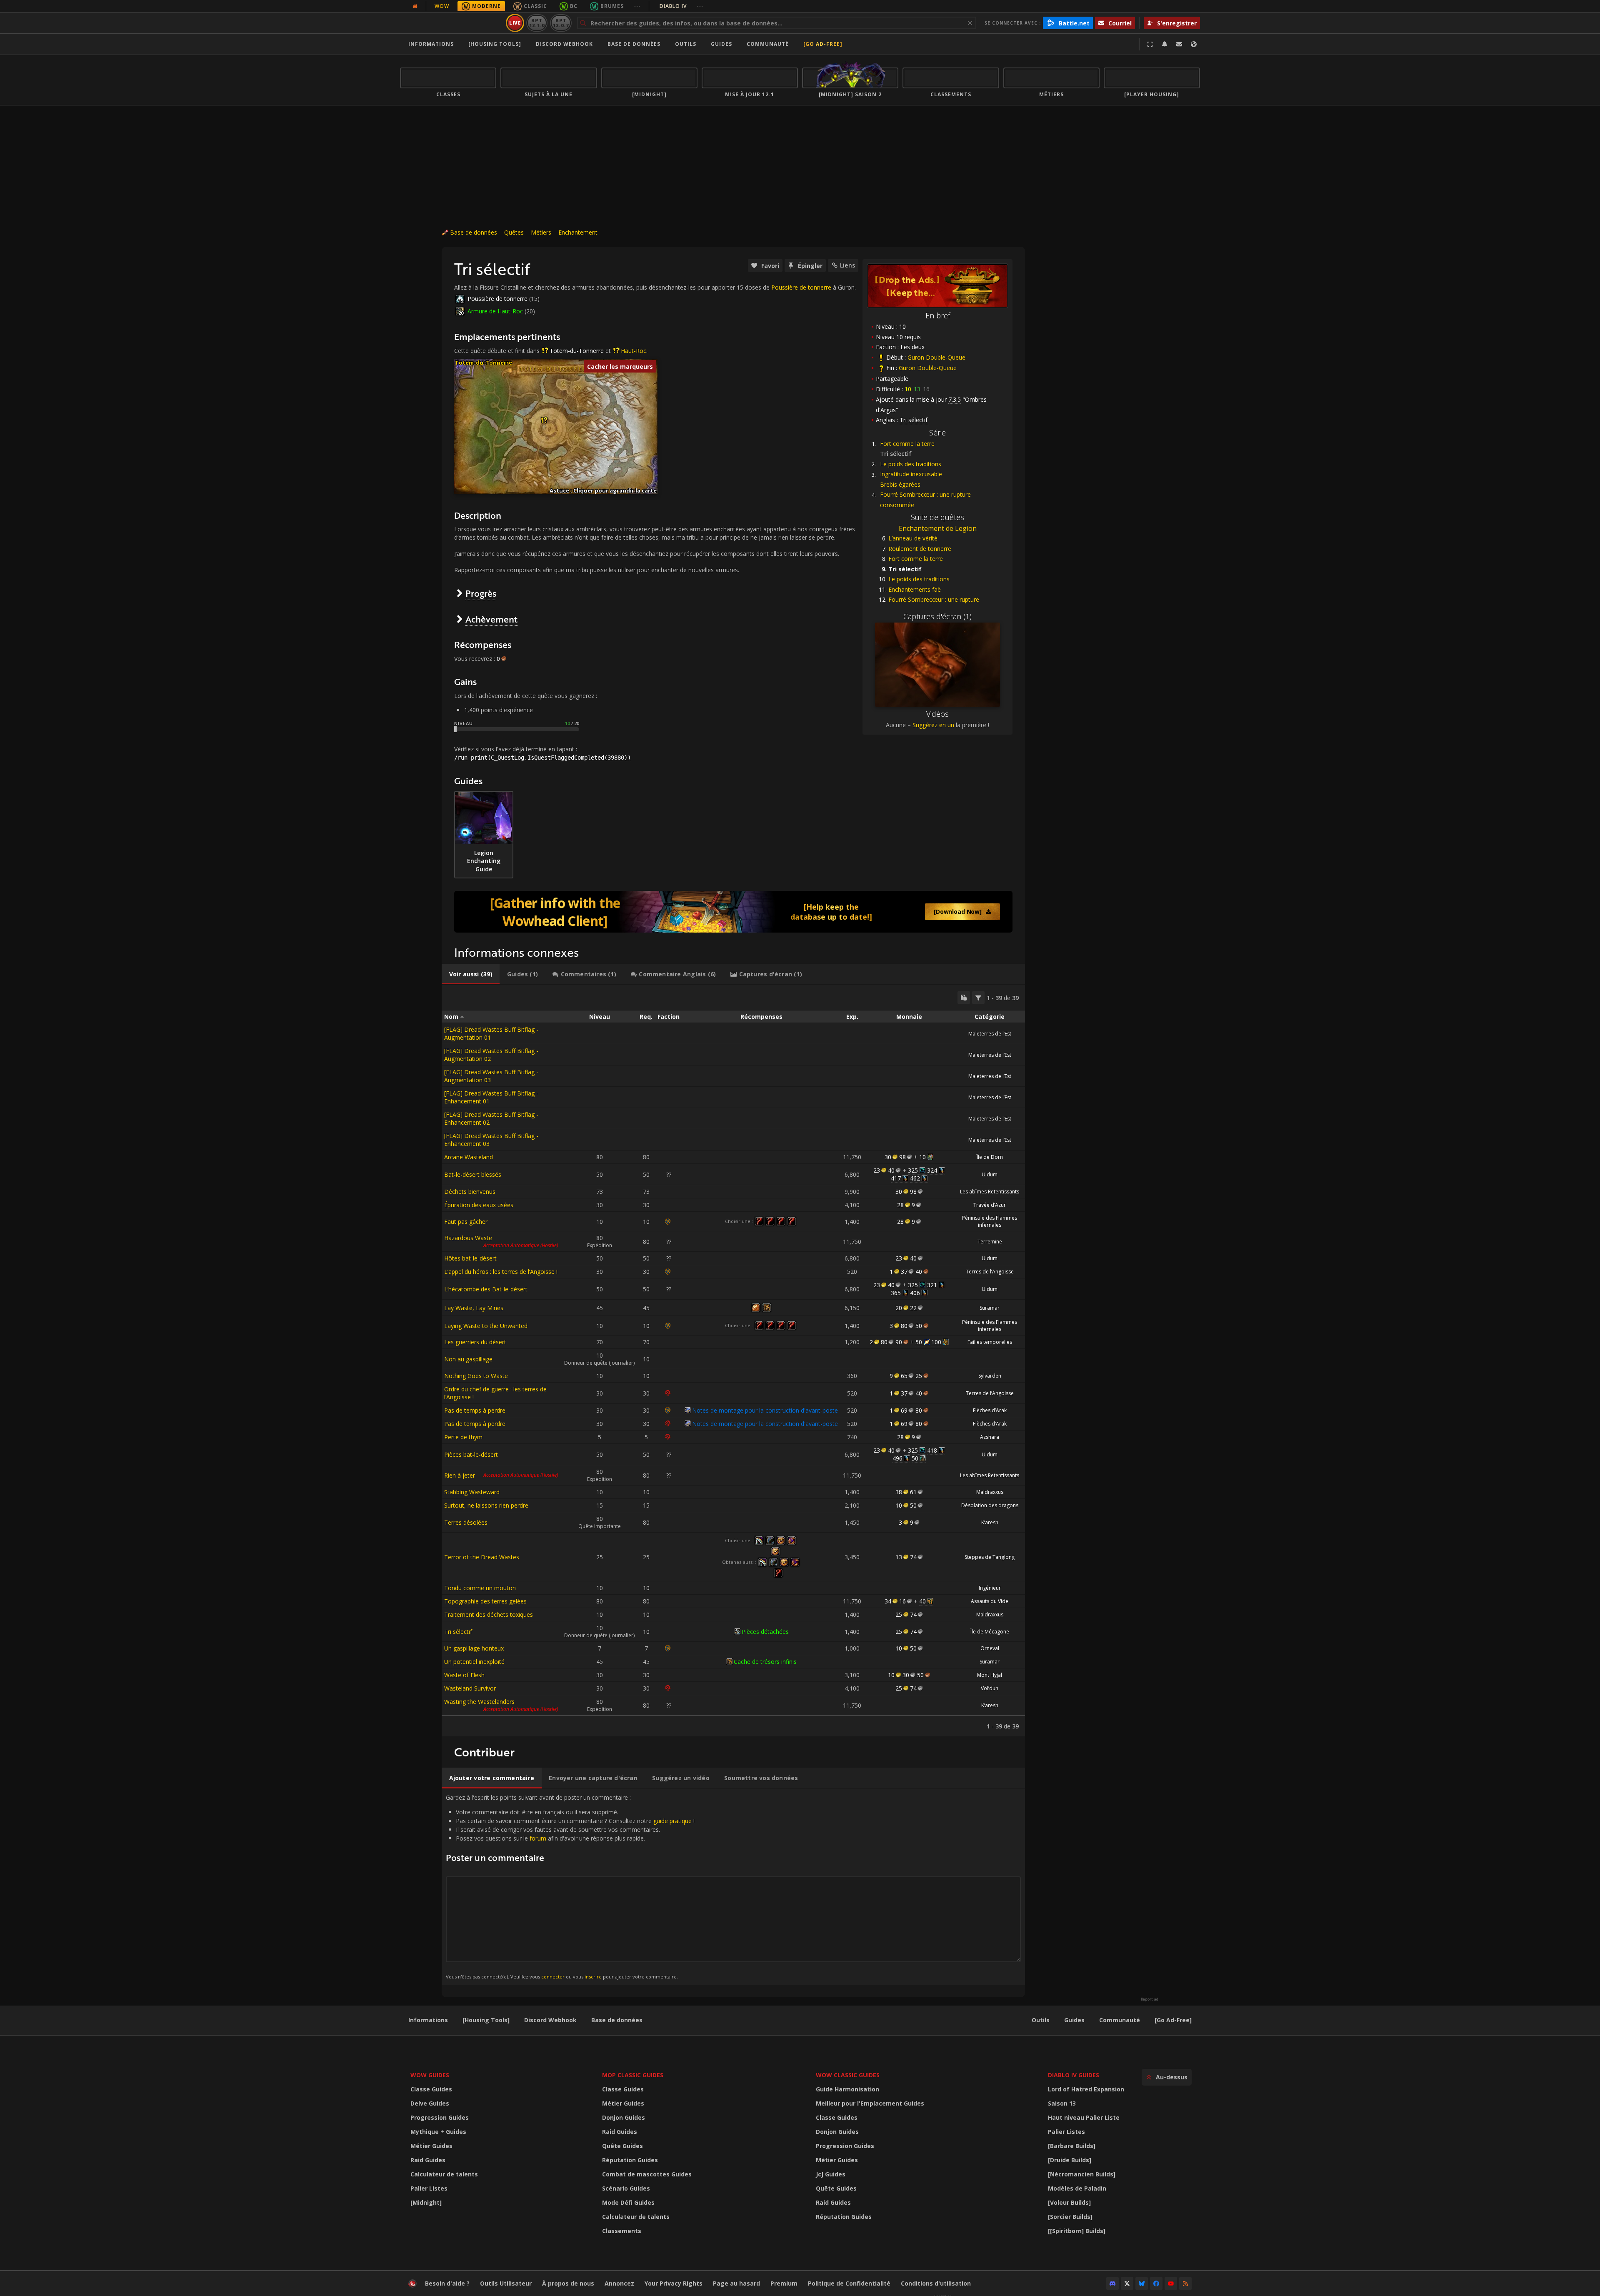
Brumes (612, 6)
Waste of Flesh (464, 1675)
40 (922, 1601)
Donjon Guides (624, 2117)
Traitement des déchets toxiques (489, 1614)
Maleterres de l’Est (990, 1034)
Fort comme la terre (907, 444)
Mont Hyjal (990, 1675)
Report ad (1150, 1999)
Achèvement (491, 619)
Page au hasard (736, 2283)
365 (896, 1293)
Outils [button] (686, 44)
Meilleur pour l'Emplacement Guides (870, 2103)
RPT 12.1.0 (537, 23)
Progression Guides (440, 2117)
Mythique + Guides (438, 2132)
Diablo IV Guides (1074, 2075)
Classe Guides (431, 2089)
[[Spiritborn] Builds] (1077, 2231)
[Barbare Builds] (1072, 2146)
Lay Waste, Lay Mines (474, 1308)
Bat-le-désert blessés (473, 1174)
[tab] (471, 974)
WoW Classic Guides (848, 2075)
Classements (622, 2231)
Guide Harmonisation (847, 2089)
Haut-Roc (634, 351)
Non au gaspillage (468, 1359)
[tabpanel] (733, 1361)
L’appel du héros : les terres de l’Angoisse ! (501, 1272)
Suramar (990, 1308)
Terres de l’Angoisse (990, 1272)
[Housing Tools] (486, 2020)
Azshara (990, 1437)
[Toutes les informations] (415, 6)
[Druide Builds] (1070, 2160)
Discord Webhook (564, 44)
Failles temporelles (990, 1342)
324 (932, 1170)
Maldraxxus (990, 1492)
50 (919, 1342)
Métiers (541, 232)
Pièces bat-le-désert (471, 1454)
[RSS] (1185, 2283)
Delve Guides (430, 2103)
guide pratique (672, 1821)
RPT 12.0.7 (561, 23)
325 (913, 1170)
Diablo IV (681, 6)
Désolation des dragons (990, 1505)
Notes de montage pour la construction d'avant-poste (765, 1410)
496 (897, 1458)
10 (922, 1157)
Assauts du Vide (990, 1601)
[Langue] (1194, 44)
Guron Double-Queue (936, 357)
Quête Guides (622, 2146)
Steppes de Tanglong (990, 1557)
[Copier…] (964, 998)
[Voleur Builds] (1069, 2202)
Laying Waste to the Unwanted (486, 1326)
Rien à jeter (460, 1475)
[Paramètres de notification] (1165, 44)
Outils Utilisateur (506, 2283)
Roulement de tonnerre (920, 549)
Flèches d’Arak (990, 1410)
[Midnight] (426, 2202)
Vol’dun (990, 1688)
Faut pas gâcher (466, 1222)
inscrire (593, 1977)
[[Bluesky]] (1142, 2283)
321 (932, 1285)
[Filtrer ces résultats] (978, 998)
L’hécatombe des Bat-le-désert (486, 1289)
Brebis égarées (900, 484)
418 (932, 1450)
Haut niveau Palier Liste (1084, 2117)
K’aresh (990, 1522)
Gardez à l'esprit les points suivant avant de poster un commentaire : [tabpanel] (570, 1887)
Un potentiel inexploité (474, 1662)
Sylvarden (990, 1376)
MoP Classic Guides (633, 2075)
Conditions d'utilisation (936, 2283)
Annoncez (619, 2283)
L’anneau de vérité (913, 538)
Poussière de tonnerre (801, 287)
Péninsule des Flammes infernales (990, 1221)
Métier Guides (431, 2146)
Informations (431, 44)
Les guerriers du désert (475, 1342)
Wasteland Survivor (470, 1688)
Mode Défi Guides (628, 2202)
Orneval (990, 1648)
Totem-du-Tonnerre (577, 351)
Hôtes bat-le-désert (470, 1258)
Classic (535, 6)
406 (915, 1293)
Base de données (634, 44)
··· (637, 6)
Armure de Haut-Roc (495, 311)
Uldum (990, 1174)
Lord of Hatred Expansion (1086, 2089)
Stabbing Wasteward (472, 1492)
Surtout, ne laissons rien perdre (486, 1505)
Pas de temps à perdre (475, 1410)
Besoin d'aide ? (447, 2283)
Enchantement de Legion (938, 528)
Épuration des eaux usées (479, 1205)
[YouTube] (1171, 2283)
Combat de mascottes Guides (647, 2174)
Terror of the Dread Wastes (482, 1557)
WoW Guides (430, 2075)
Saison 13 (1062, 2103)
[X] (1127, 2283)
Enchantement (578, 232)
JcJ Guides (831, 2174)
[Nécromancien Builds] (1082, 2174)
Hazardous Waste (468, 1238)
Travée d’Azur (990, 1205)
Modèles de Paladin (1077, 2188)
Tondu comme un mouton (480, 1588)
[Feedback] (1179, 44)
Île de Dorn (990, 1157)
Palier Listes (429, 2188)
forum (538, 1838)
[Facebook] (1156, 2283)
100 (936, 1342)
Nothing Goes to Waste (476, 1376)
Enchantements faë (915, 589)
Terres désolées (466, 1522)
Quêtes (514, 232)
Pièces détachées (765, 1632)
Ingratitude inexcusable (911, 474)
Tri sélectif (458, 1632)
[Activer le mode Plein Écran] (1150, 44)
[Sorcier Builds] (1070, 2217)
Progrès (481, 593)
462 (915, 1178)
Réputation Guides (630, 2160)
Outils (1041, 2020)
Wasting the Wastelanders (479, 1702)
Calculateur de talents (444, 2174)
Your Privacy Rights (674, 2283)
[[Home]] (451, 23)
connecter (553, 1977)
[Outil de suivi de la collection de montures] (733, 912)
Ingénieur (990, 1588)
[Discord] (1112, 2283)
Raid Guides (428, 2160)
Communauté (768, 44)
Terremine (990, 1242)
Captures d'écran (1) (937, 616)
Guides (721, 44)
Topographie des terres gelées (485, 1601)
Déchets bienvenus (470, 1192)
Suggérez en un (933, 725)
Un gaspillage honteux (474, 1648)
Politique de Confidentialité (849, 2283)
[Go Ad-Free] (823, 44)
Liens (847, 265)
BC (574, 6)
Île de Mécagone (990, 1632)
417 (896, 1178)
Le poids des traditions (911, 464)
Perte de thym (463, 1437)
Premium (784, 2283)
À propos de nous (568, 2283)
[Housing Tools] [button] (495, 44)
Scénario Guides (626, 2188)
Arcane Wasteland (469, 1157)
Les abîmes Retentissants (990, 1192)
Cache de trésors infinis (765, 1662)
